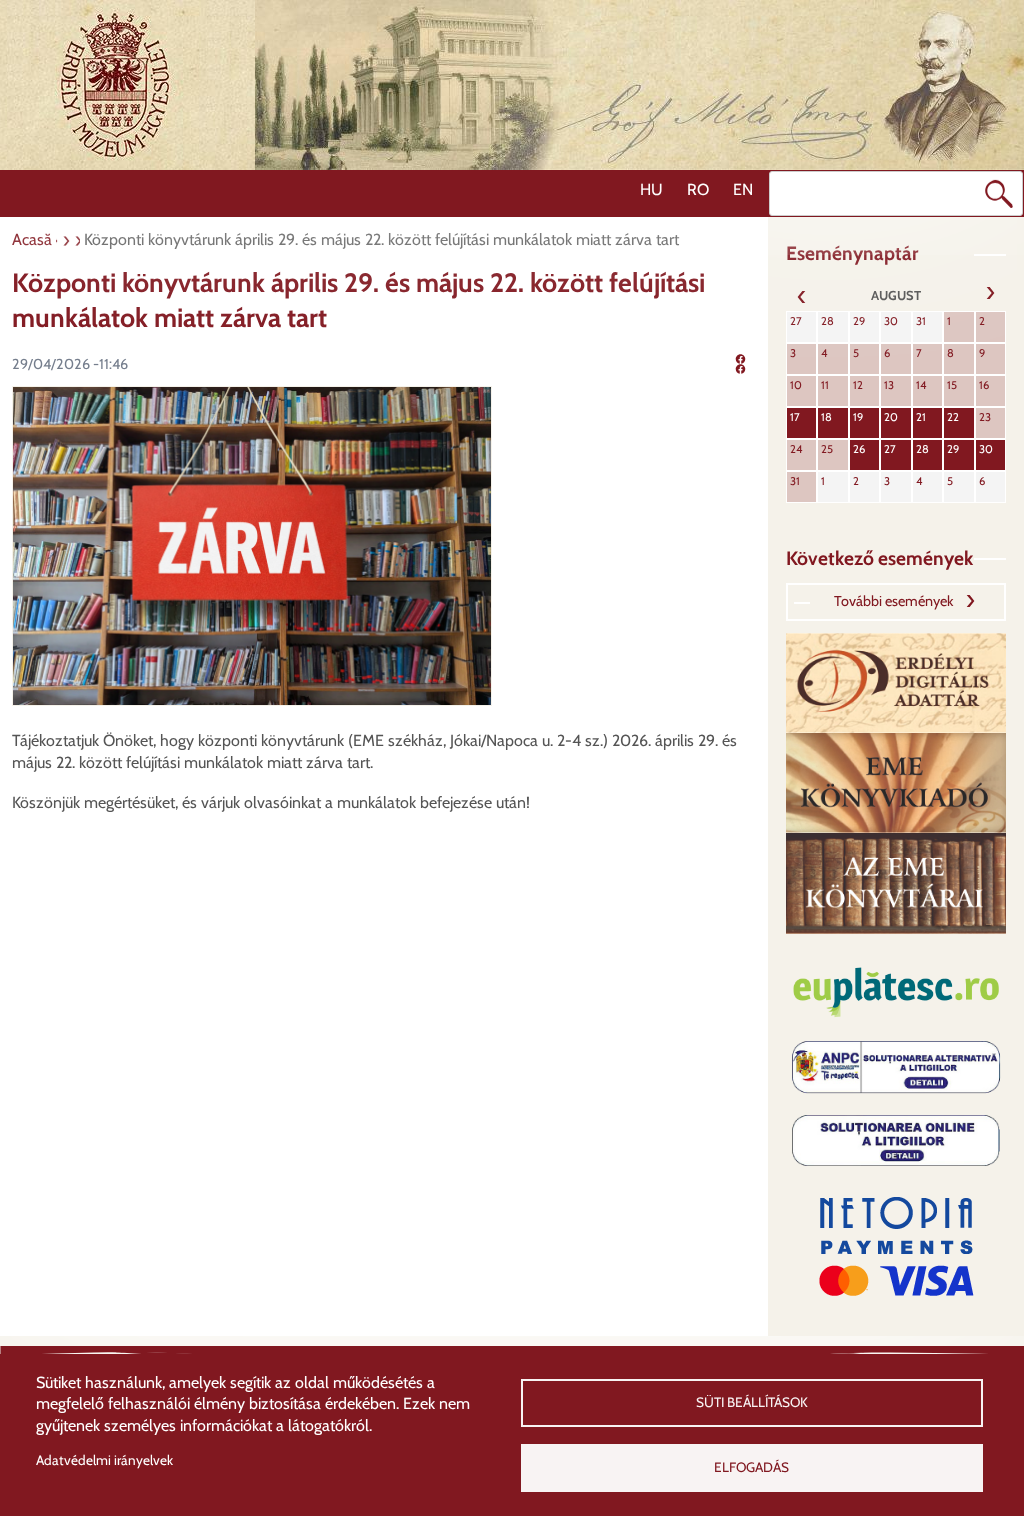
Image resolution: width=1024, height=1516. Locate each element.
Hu (651, 189)
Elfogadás (751, 1467)
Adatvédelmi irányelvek (104, 1460)
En (743, 189)
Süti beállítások (752, 1402)
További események (893, 601)
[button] (252, 544)
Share (753, 362)
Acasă (32, 239)
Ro (698, 189)
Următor (990, 295)
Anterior (802, 295)
